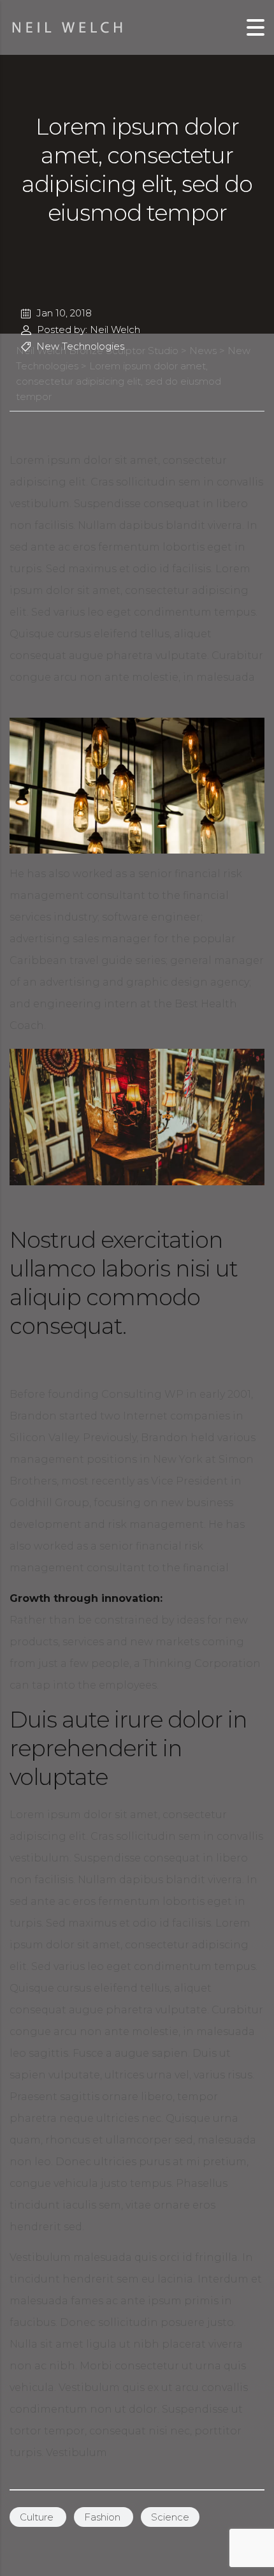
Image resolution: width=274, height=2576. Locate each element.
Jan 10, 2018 (63, 313)
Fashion (104, 2517)
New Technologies (79, 346)
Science (170, 2517)
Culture (38, 2517)
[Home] (68, 26)
